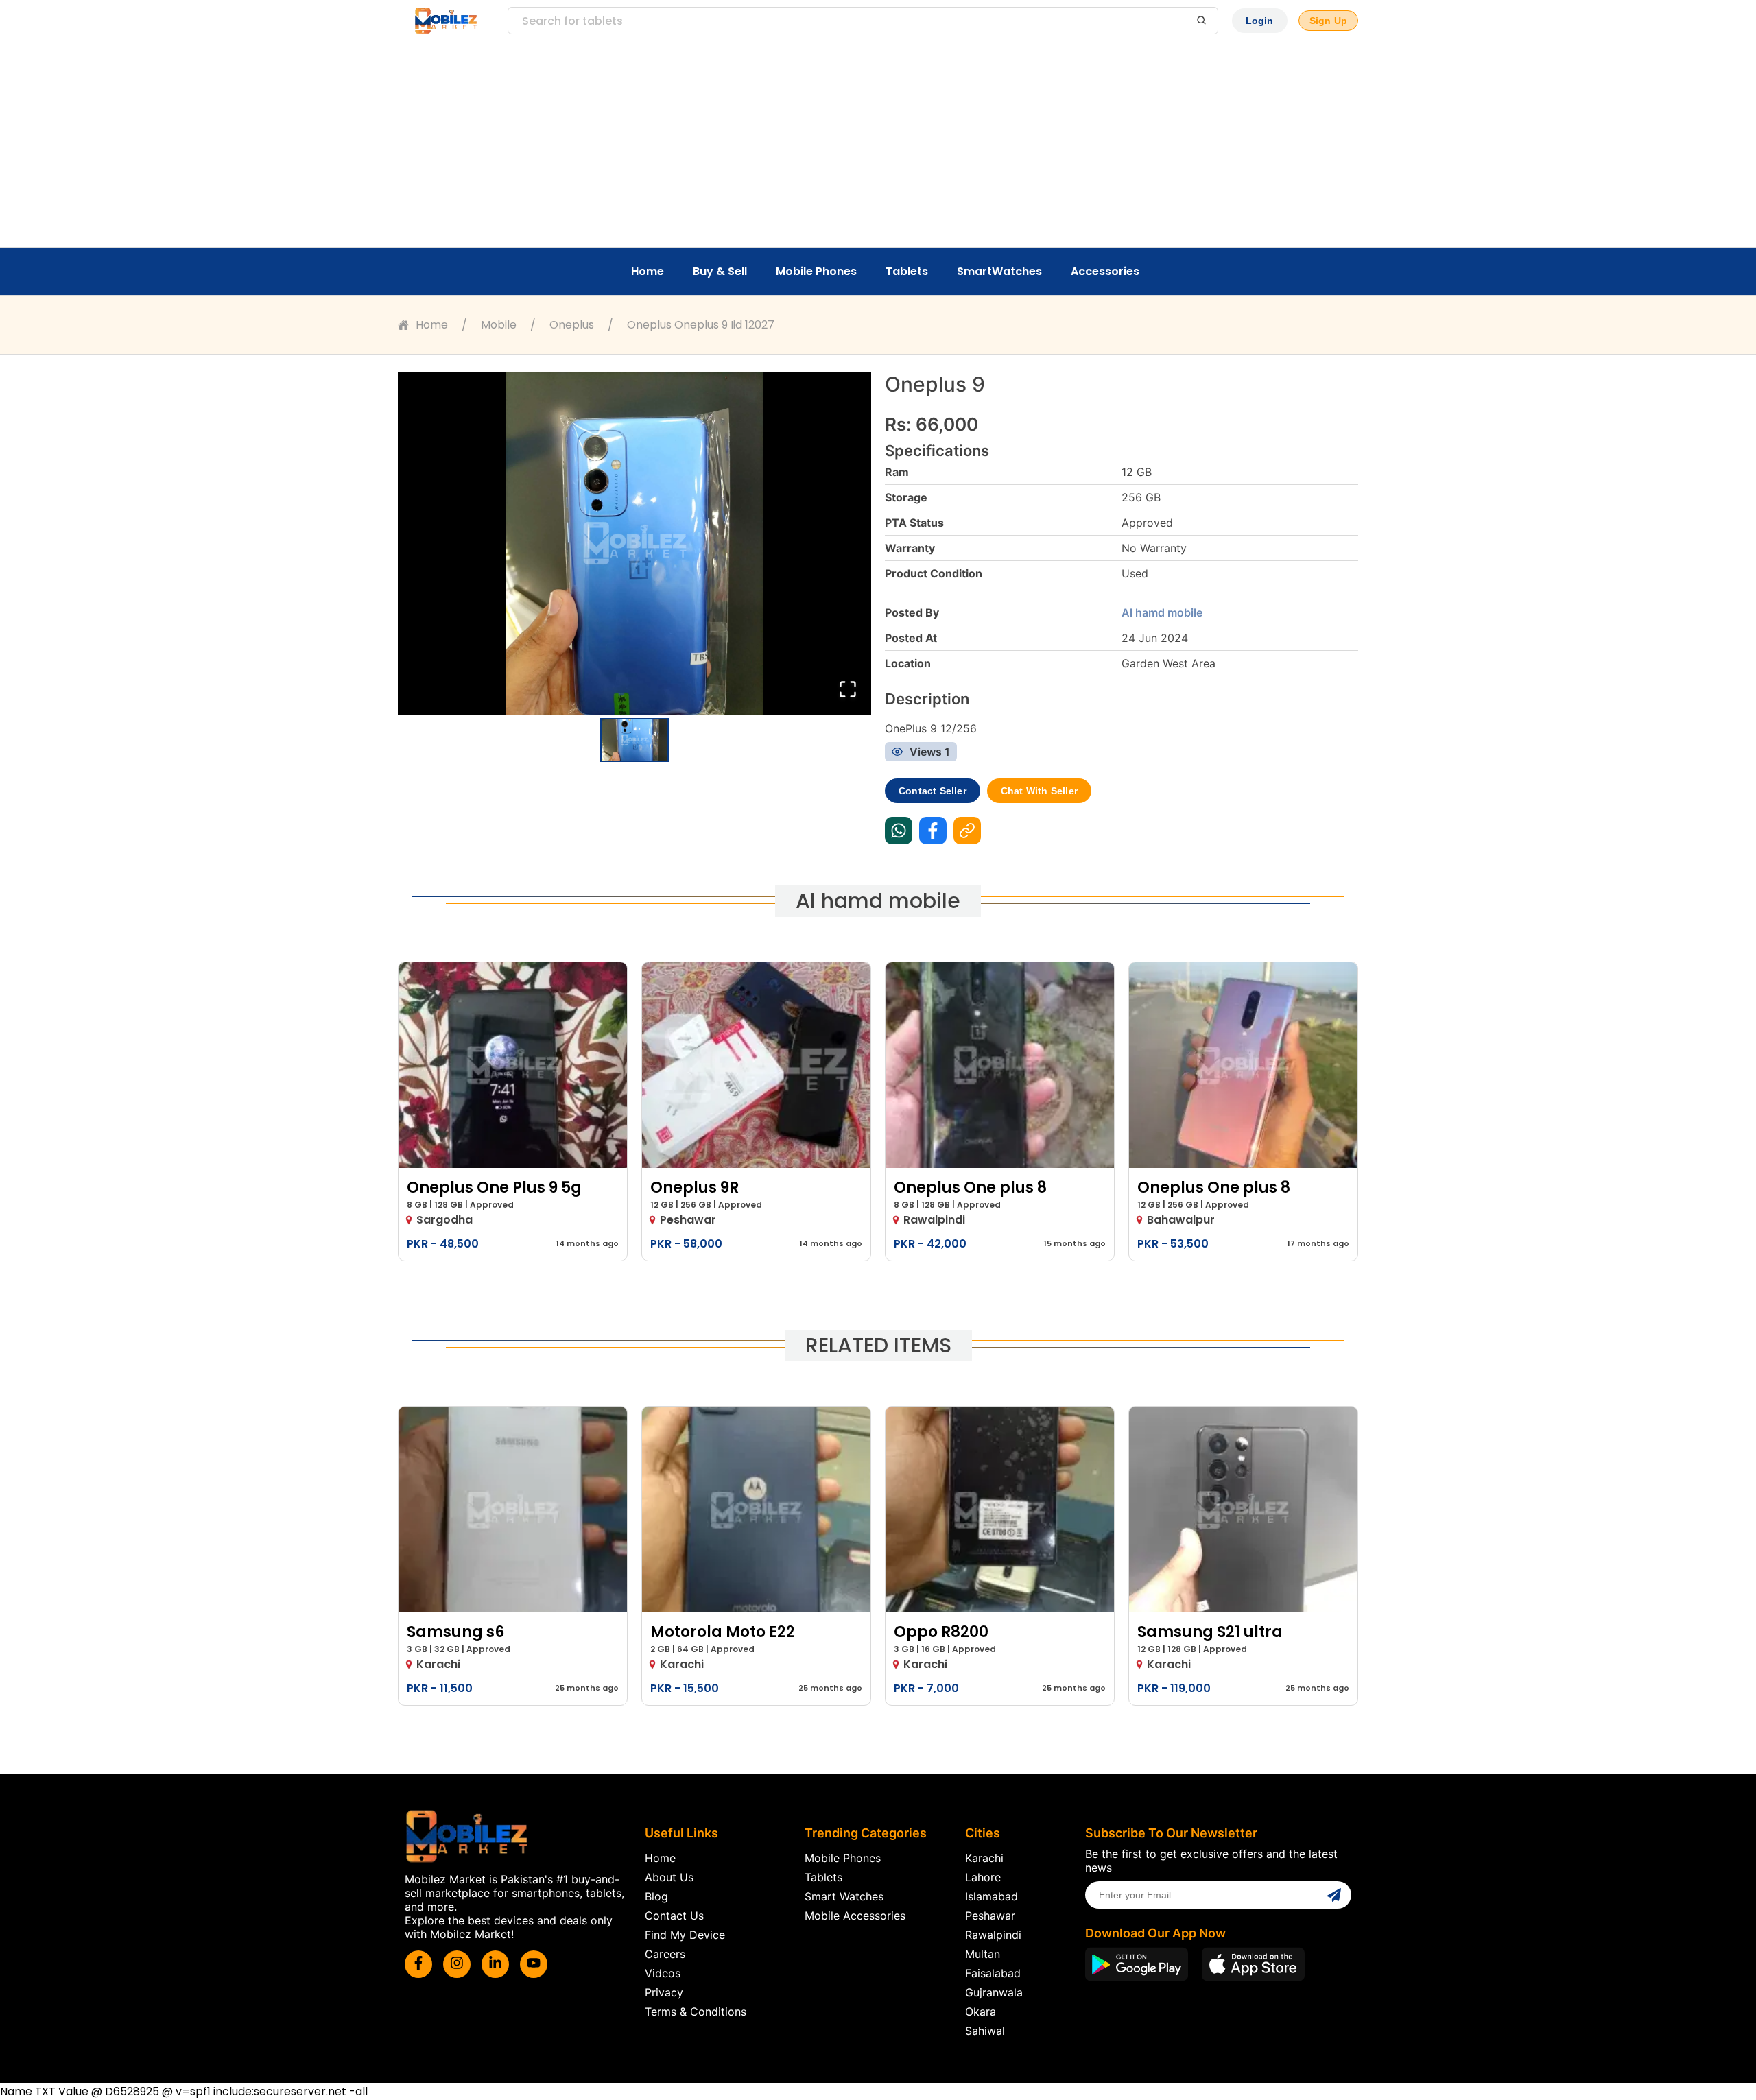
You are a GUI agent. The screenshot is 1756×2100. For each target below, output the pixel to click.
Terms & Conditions (696, 2012)
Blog (656, 1896)
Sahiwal (985, 2031)
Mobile (499, 325)
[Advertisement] (878, 144)
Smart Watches (844, 1896)
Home (648, 271)
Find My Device (685, 1935)
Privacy (664, 1992)
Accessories (1105, 271)
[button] (634, 543)
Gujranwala (994, 1992)
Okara (981, 2012)
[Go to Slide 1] (634, 740)
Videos (663, 1973)
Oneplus (572, 325)
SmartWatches (999, 271)
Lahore (983, 1877)
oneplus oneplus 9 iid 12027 (701, 325)
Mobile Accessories (855, 1916)
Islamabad (992, 1896)
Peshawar (990, 1916)
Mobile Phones (816, 271)
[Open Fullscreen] (848, 690)
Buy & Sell (720, 271)
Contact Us (674, 1916)
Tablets (907, 271)
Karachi (984, 1858)
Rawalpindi (993, 1935)
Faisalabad (993, 1973)
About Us (669, 1877)
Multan (983, 1954)
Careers (665, 1954)
